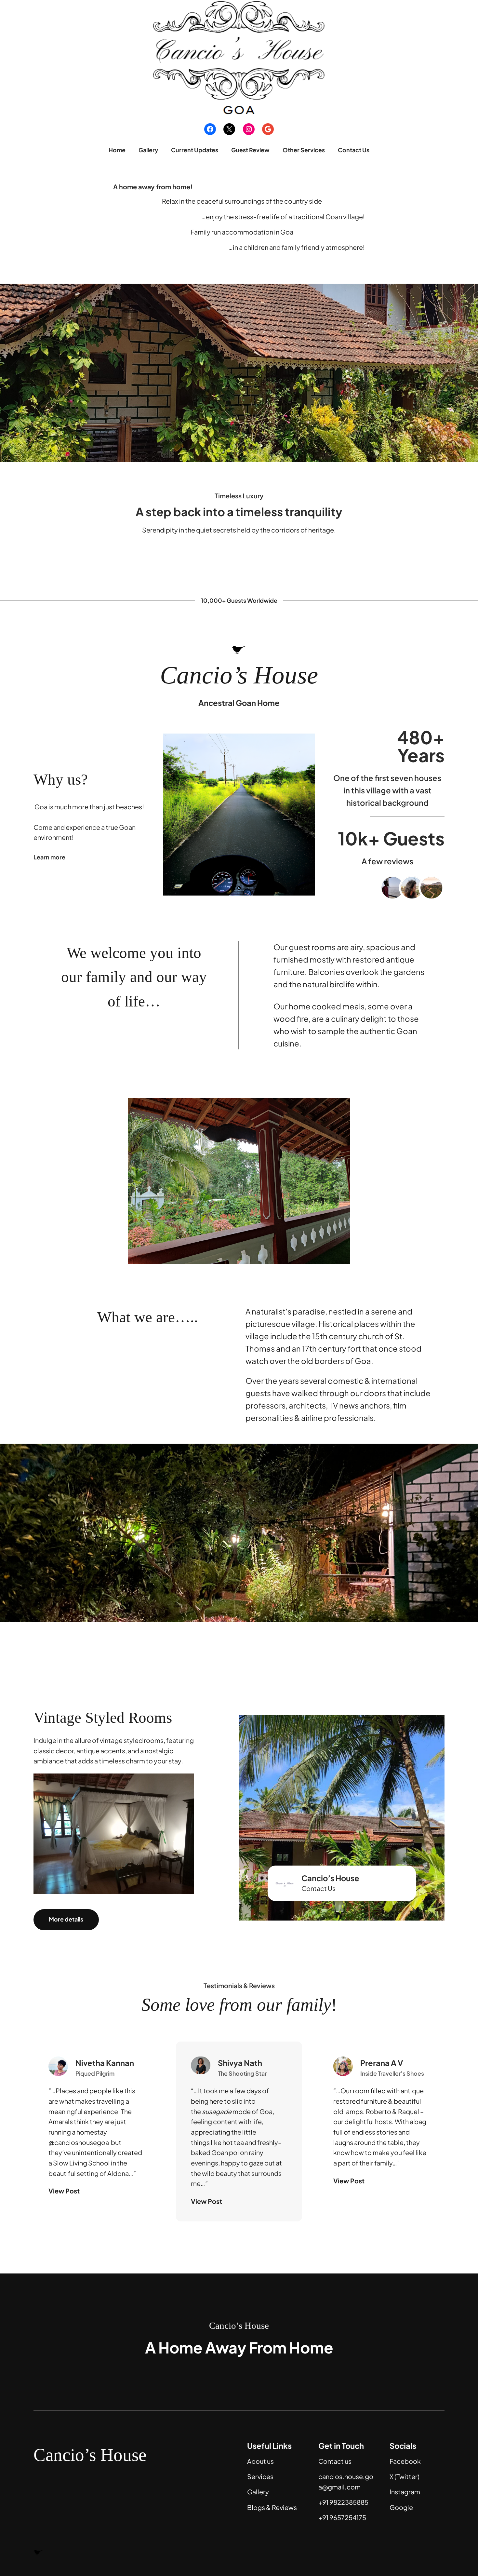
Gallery (258, 2492)
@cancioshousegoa (79, 2142)
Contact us (335, 2461)
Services (260, 2476)
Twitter (407, 2476)
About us (260, 2461)
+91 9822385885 (343, 2502)
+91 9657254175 (342, 2517)
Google (401, 2507)
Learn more (49, 857)
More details (66, 1919)
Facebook (405, 2461)
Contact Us (319, 1888)
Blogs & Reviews (272, 2507)
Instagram (405, 2492)
